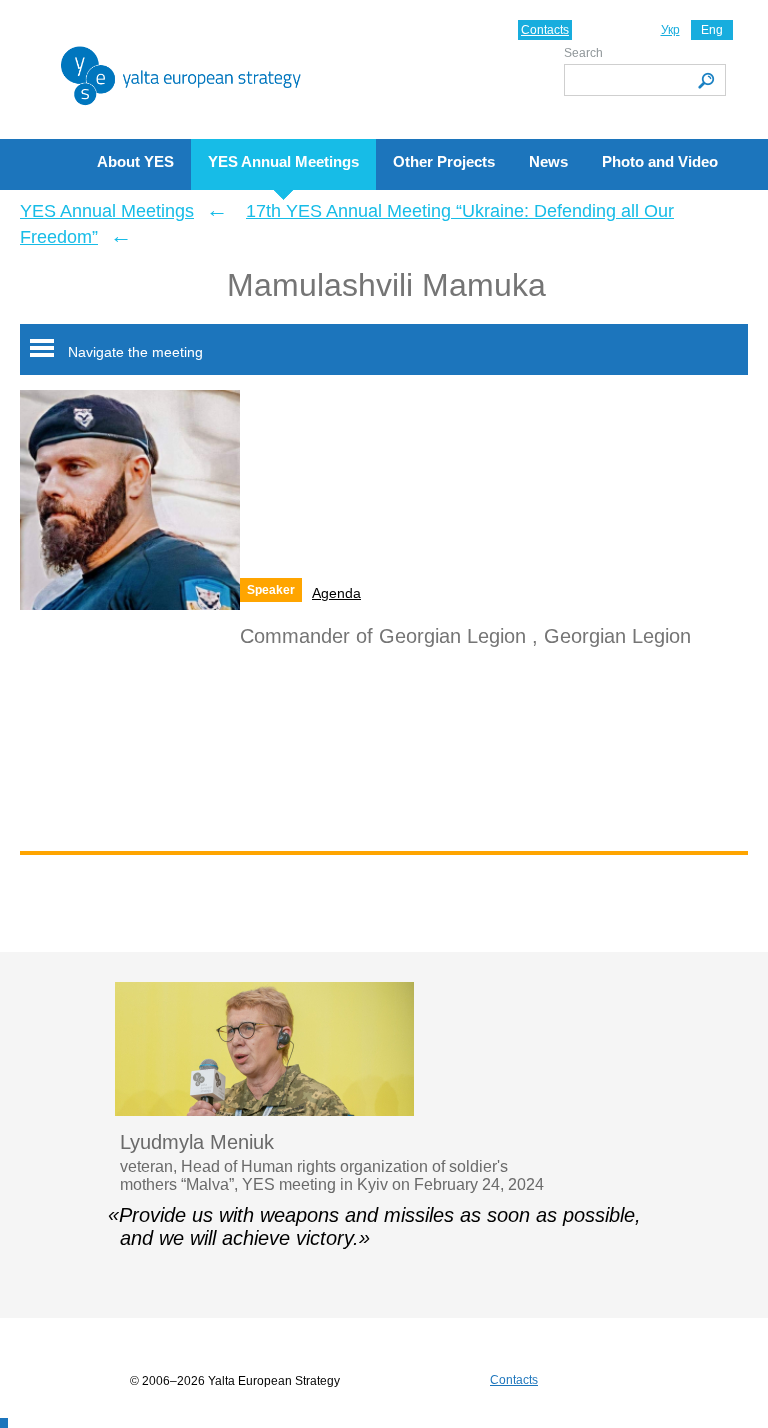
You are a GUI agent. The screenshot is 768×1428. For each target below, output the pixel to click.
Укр (670, 30)
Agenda (336, 593)
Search (583, 53)
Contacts (545, 30)
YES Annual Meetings (107, 211)
